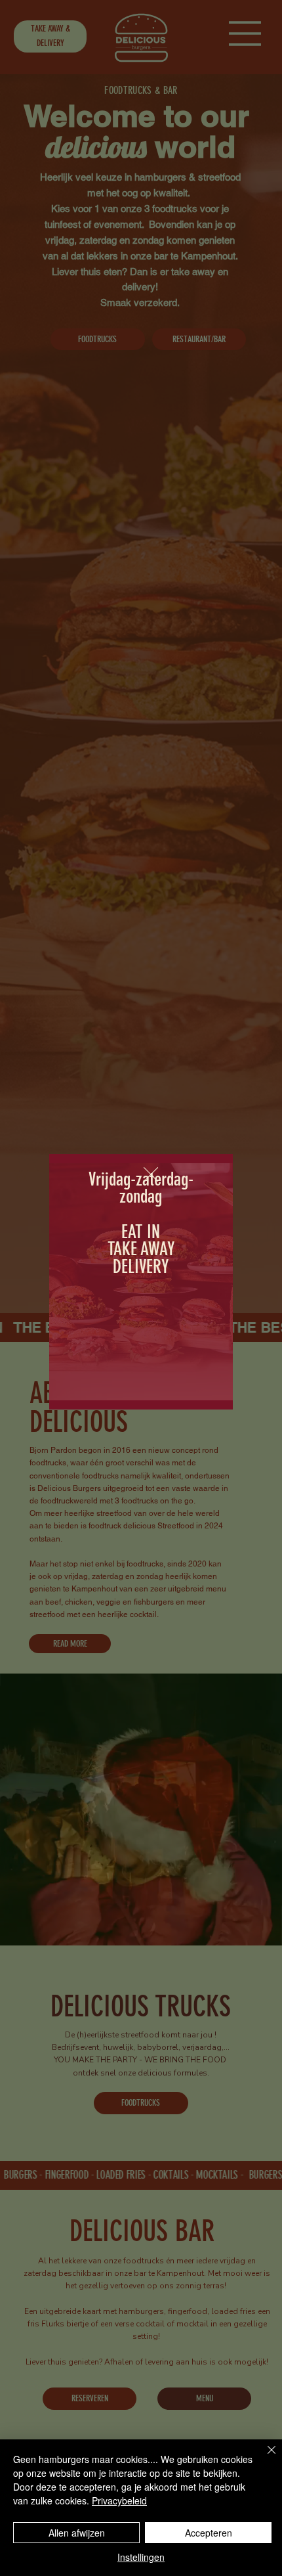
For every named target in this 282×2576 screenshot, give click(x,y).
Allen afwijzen (77, 2533)
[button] (151, 1175)
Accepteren (209, 2533)
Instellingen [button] (141, 2557)
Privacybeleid (119, 2500)
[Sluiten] (264, 2458)
